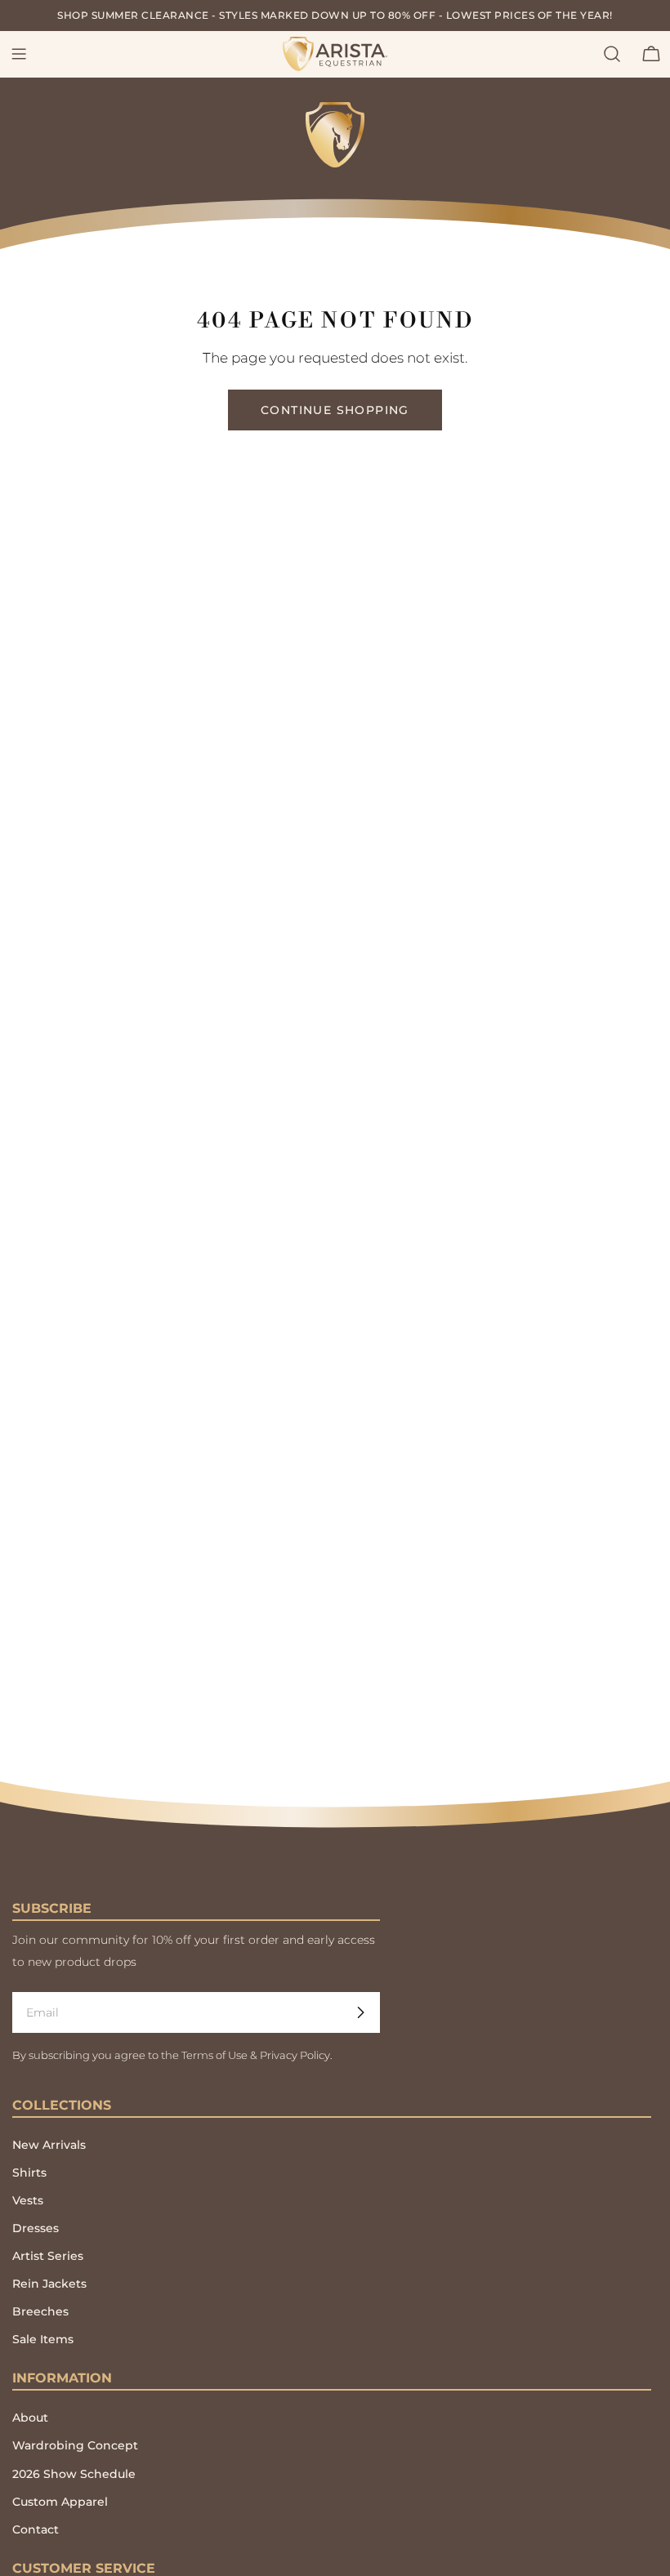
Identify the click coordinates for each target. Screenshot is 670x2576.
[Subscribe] (360, 2012)
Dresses (36, 2228)
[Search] (612, 54)
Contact (36, 2529)
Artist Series (48, 2256)
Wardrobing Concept (75, 2445)
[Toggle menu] (19, 54)
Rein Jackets (49, 2284)
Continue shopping (335, 410)
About (30, 2418)
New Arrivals (49, 2145)
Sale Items (43, 2339)
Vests (28, 2200)
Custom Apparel (60, 2502)
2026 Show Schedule (74, 2474)
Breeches (40, 2311)
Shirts (29, 2173)
